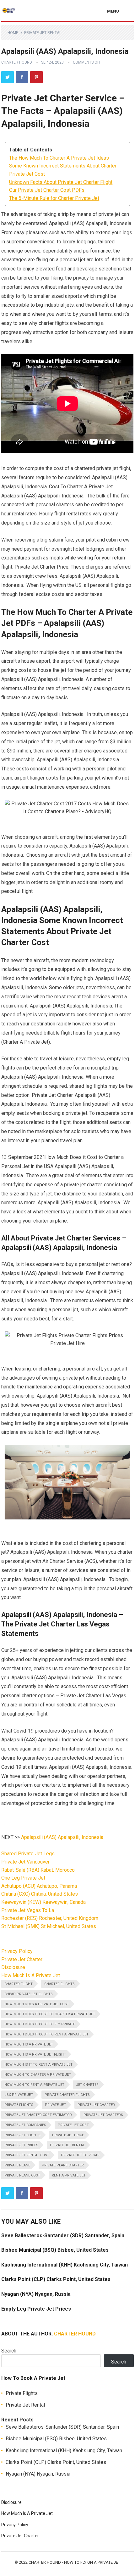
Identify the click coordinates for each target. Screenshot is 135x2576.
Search (9, 2351)
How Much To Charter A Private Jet (38, 2075)
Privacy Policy (17, 1951)
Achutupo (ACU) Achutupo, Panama (39, 1886)
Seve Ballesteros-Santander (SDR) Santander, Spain (63, 2236)
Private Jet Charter (22, 1959)
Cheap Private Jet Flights (29, 1994)
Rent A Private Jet (69, 2175)
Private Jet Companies (25, 2125)
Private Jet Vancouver (25, 1862)
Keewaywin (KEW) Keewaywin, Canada (43, 1902)
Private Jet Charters (103, 2115)
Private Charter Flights (67, 2095)
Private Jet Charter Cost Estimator (38, 2115)
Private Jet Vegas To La (28, 1910)
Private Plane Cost (22, 2175)
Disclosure (13, 1967)
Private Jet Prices (21, 2145)
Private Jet (55, 2105)
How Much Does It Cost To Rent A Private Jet (46, 2034)
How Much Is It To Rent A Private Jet (38, 2065)
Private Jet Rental (43, 33)
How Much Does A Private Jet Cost (37, 2004)
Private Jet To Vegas (80, 2155)
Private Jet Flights (22, 2135)
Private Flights (19, 2105)
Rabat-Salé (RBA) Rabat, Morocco (38, 1870)
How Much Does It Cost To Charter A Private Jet (50, 2014)
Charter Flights (59, 1984)
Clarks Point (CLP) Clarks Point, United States (56, 2279)
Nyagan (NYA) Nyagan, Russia (36, 2294)
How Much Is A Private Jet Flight (35, 2054)
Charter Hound (17, 62)
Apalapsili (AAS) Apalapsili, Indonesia (62, 1837)
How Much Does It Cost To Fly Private (40, 2024)
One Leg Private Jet (23, 1878)
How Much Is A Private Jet (31, 1975)
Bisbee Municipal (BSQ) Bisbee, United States (55, 2250)
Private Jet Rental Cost (27, 2155)
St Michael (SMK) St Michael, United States (49, 1926)
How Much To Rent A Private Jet (34, 2085)
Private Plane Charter (63, 2165)
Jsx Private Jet (19, 2095)
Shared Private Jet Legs (28, 1854)
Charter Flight (19, 1984)
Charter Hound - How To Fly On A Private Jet (74, 2562)
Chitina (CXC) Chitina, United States (40, 1894)
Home (13, 33)
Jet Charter (87, 2085)
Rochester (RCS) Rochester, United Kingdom (50, 1918)
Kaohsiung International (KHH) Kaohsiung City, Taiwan (65, 2265)
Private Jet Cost (73, 2125)
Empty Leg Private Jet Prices (36, 2309)
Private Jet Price (68, 2135)
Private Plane (17, 2165)
